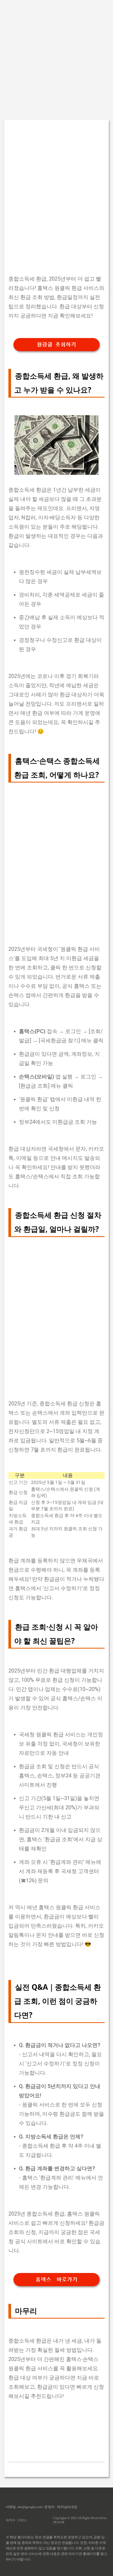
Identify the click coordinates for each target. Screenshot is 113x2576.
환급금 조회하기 (56, 345)
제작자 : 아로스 (16, 2520)
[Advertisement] (56, 57)
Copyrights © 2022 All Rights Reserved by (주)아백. (80, 2520)
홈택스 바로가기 (56, 2280)
